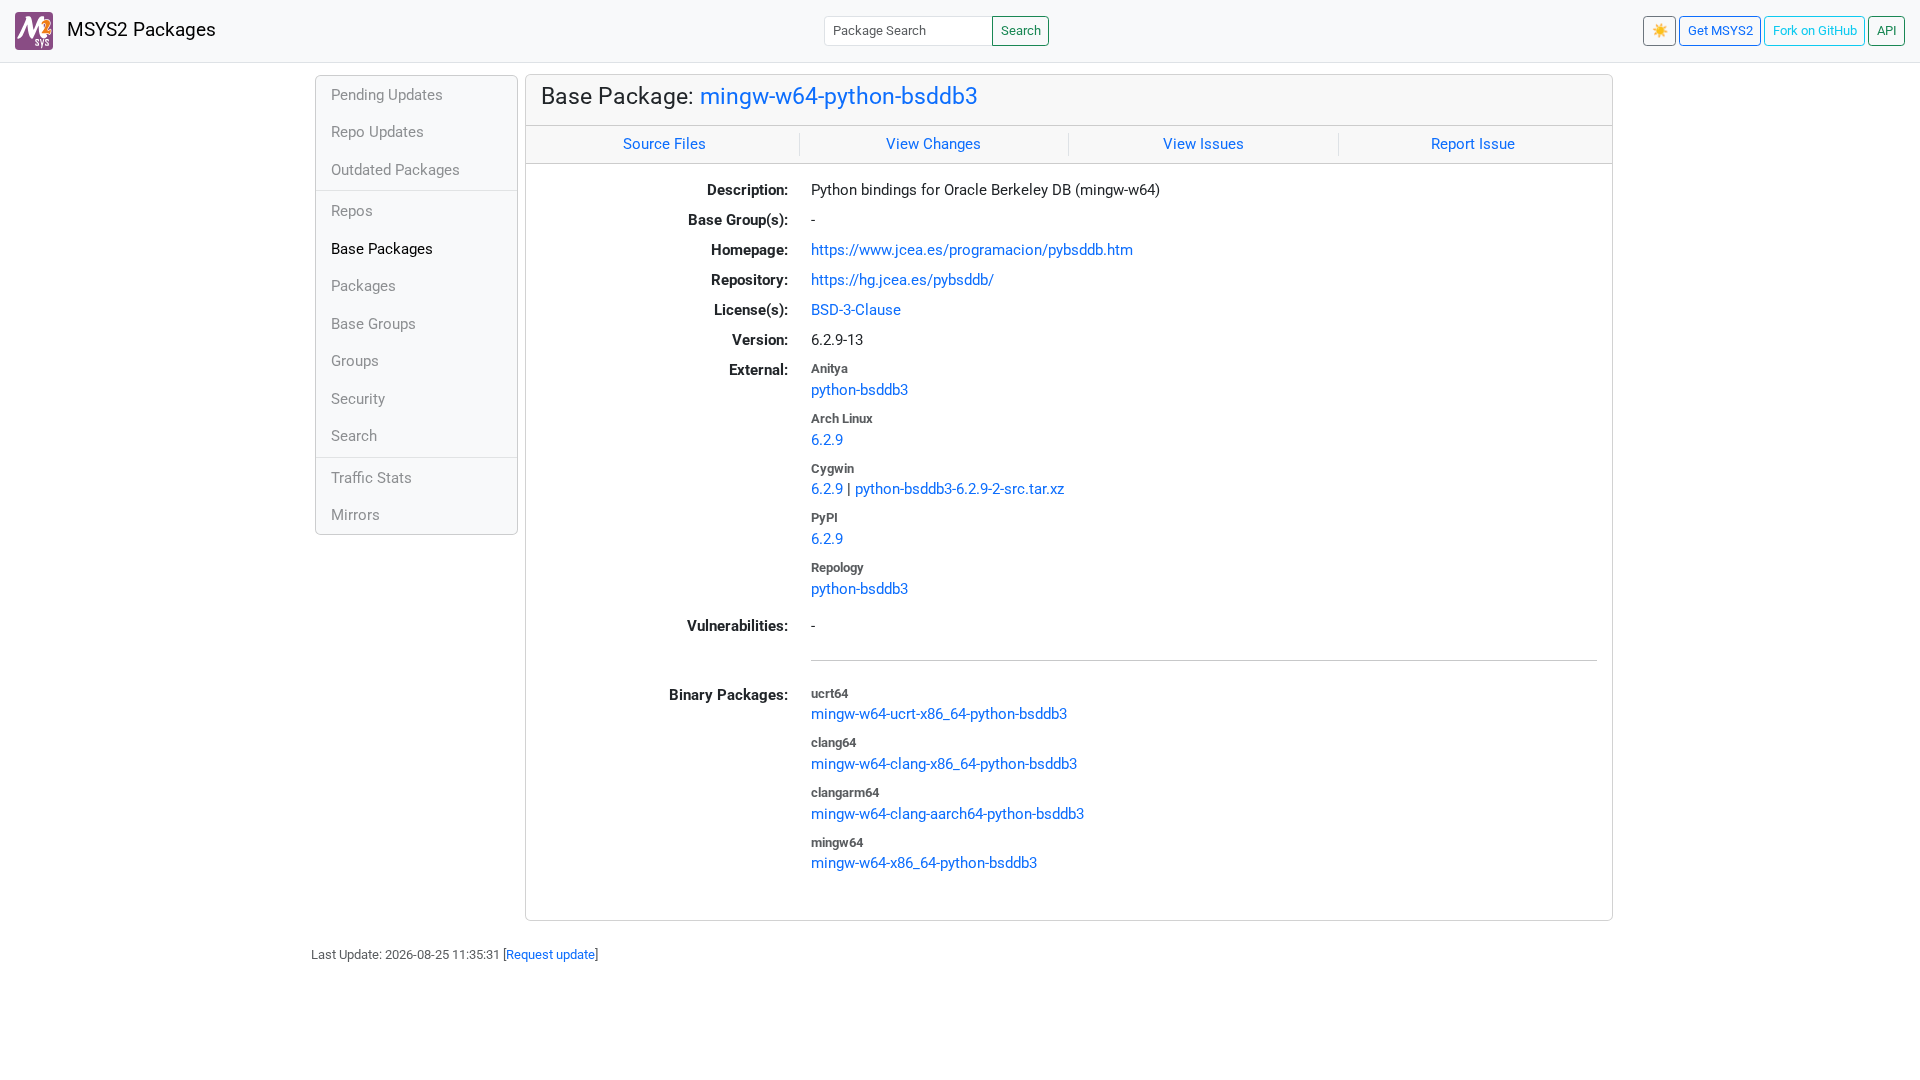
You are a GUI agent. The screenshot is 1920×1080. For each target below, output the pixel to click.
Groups (355, 361)
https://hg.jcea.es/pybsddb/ (902, 280)
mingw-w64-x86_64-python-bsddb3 (924, 863)
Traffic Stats (371, 478)
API (1887, 30)
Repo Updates (377, 132)
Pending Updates (387, 95)
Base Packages (382, 249)
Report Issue (1473, 144)
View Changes (933, 144)
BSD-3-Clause (856, 310)
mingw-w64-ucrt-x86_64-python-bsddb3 (939, 714)
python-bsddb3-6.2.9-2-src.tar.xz (959, 489)
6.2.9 (827, 440)
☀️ (1660, 30)
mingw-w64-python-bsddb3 (839, 96)
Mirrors (355, 515)
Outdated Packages (395, 170)
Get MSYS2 (1720, 30)
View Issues (1203, 144)
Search (1021, 30)
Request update (550, 954)
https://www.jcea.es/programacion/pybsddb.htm (972, 250)
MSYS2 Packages (139, 30)
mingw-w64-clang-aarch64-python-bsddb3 (947, 814)
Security (358, 399)
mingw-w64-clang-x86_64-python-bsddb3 (944, 764)
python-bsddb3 (859, 390)
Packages (363, 286)
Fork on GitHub (1815, 30)
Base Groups (373, 324)
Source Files (664, 144)
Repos (352, 211)
